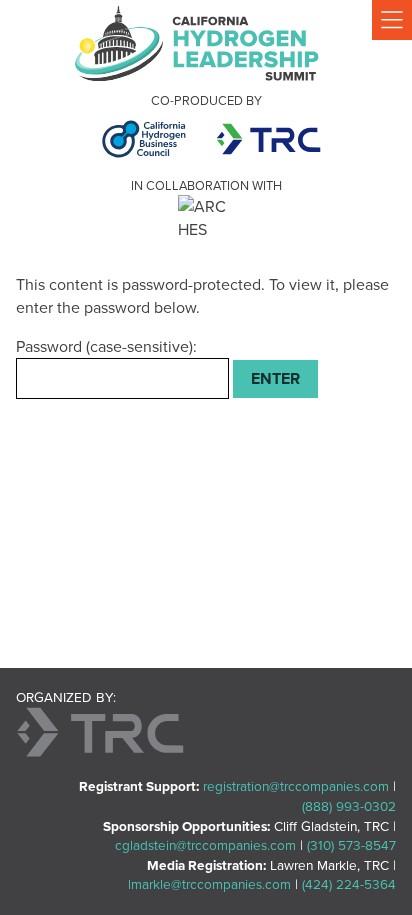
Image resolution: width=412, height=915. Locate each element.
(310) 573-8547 (351, 845)
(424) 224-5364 (349, 884)
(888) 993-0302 (349, 806)
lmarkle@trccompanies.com (209, 884)
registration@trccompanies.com (296, 786)
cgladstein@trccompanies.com (205, 845)
